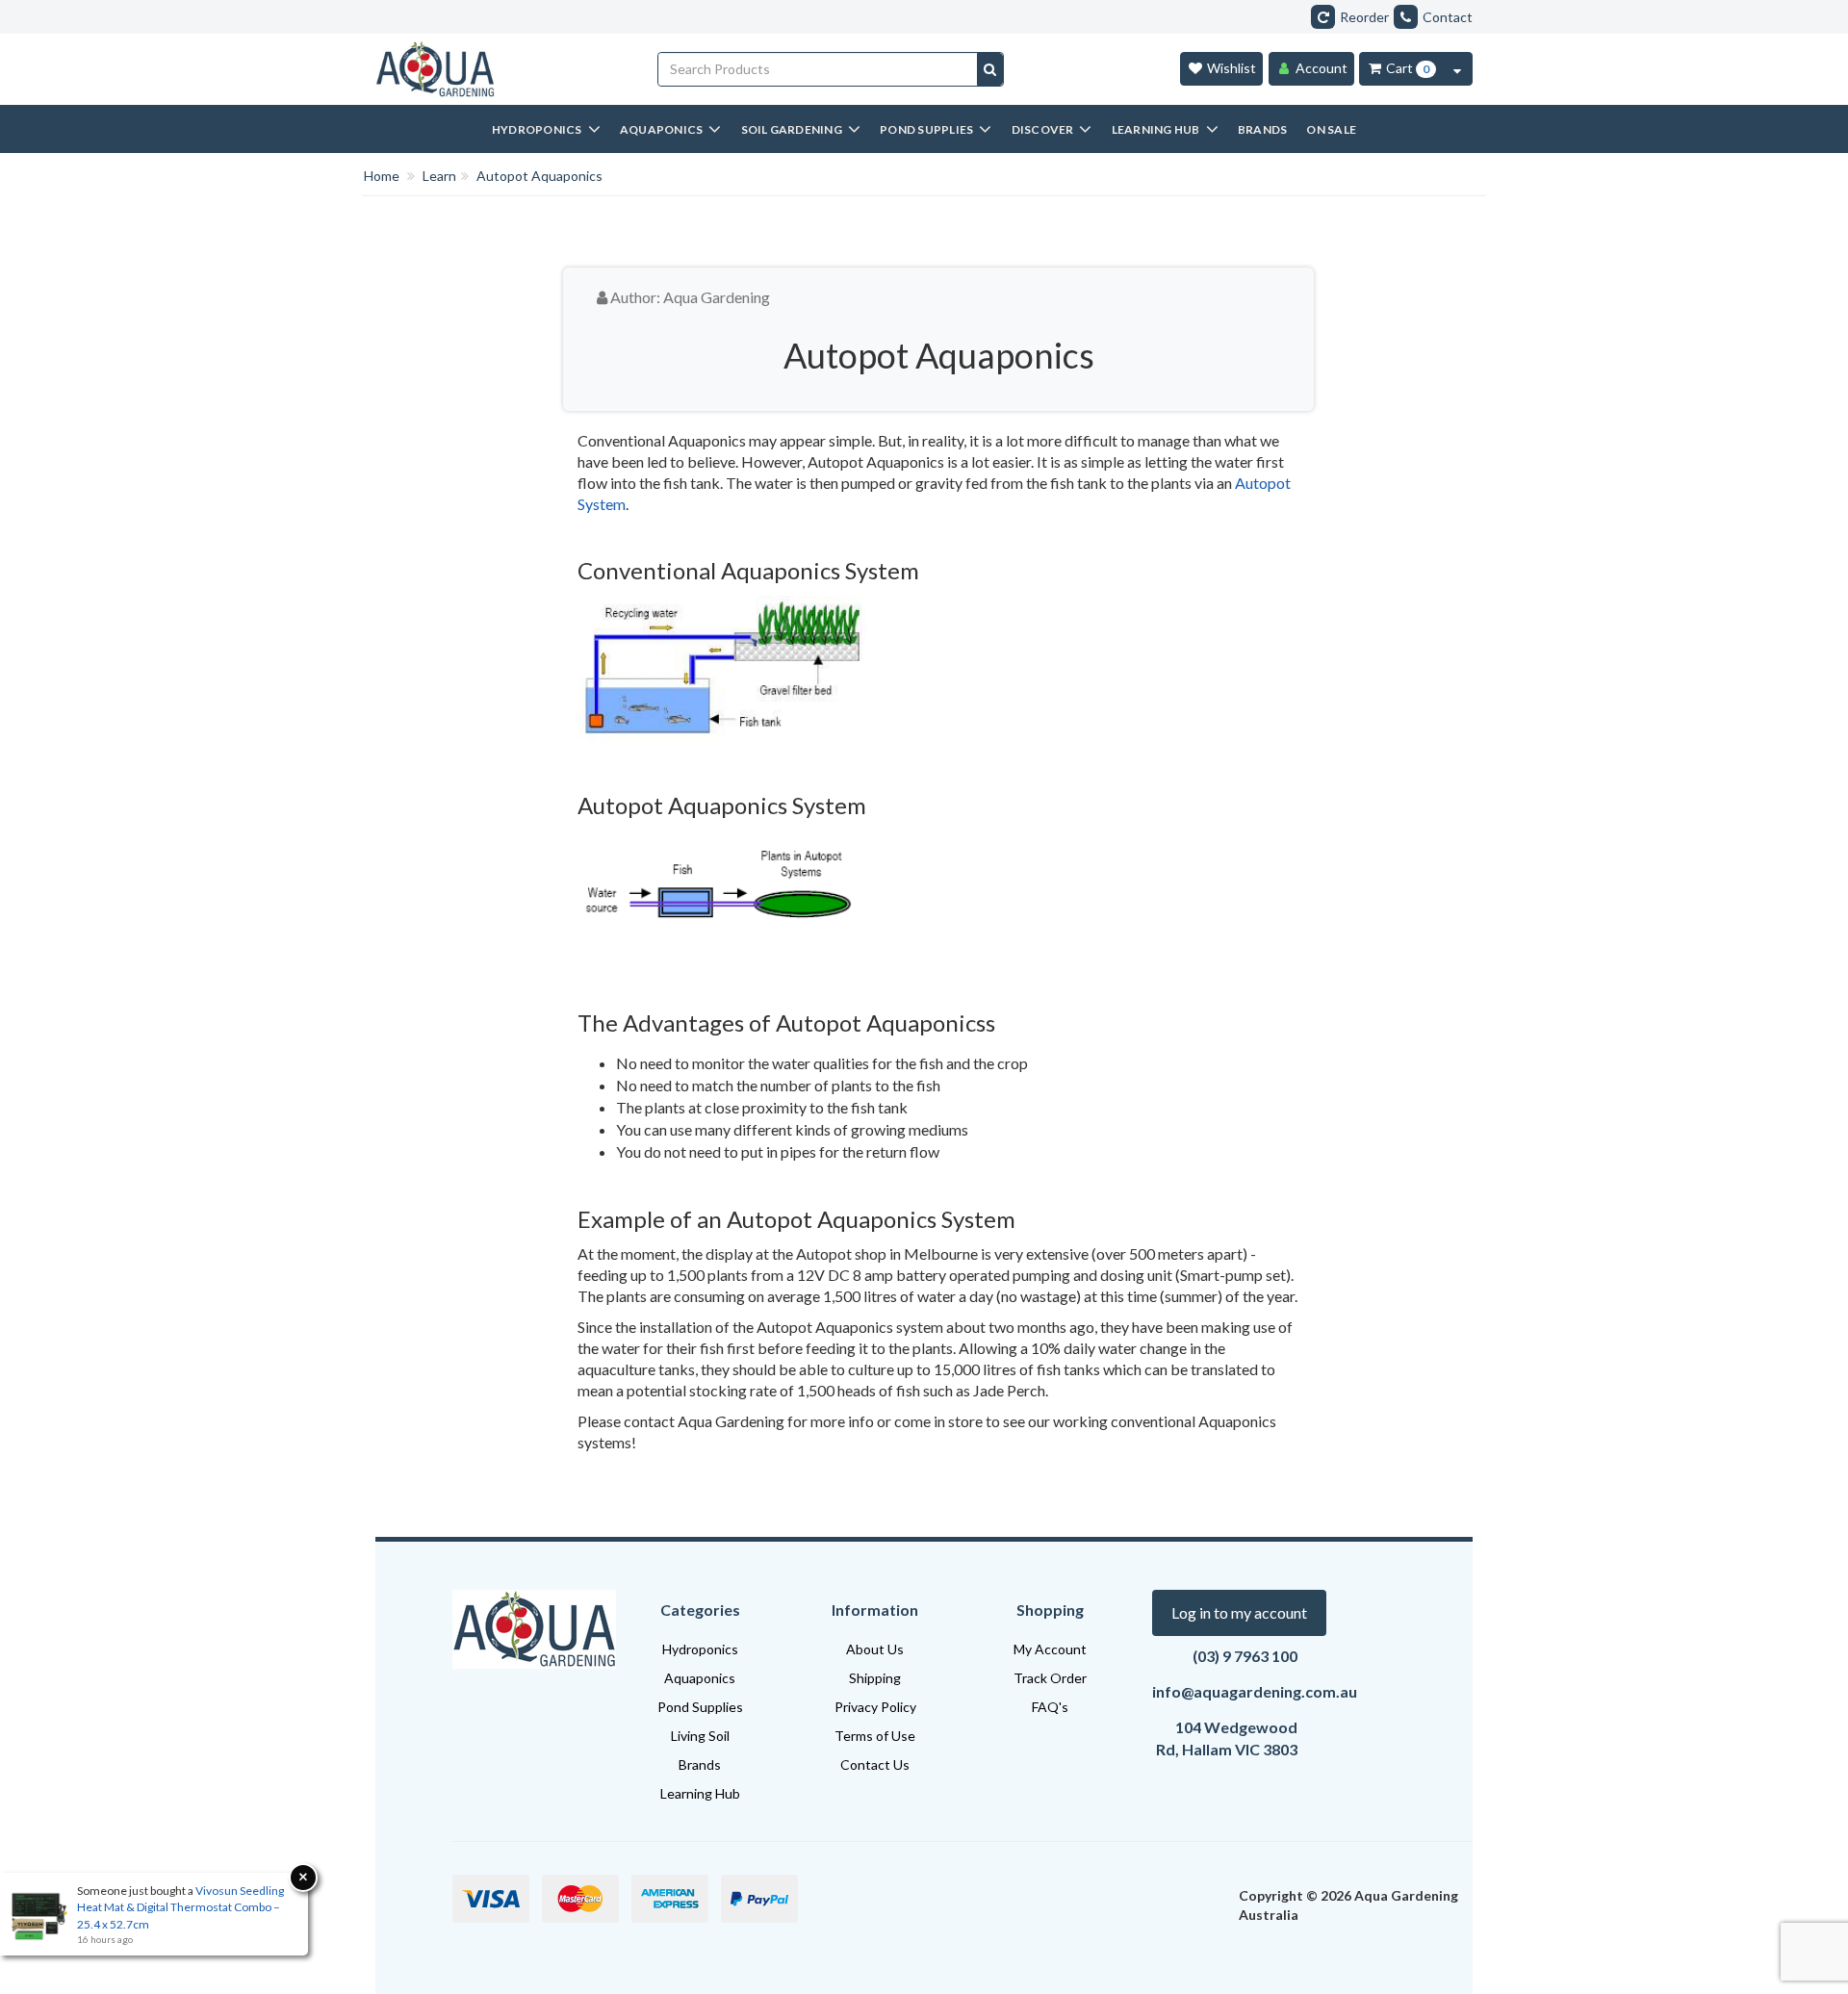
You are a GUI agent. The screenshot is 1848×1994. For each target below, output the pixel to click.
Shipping (875, 1678)
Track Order (1050, 1678)
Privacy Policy (875, 1707)
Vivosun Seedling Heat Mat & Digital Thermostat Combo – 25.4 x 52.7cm (180, 1907)
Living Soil (700, 1736)
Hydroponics (700, 1649)
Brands (700, 1764)
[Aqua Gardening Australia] (502, 69)
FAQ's (1050, 1707)
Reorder (1364, 17)
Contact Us (875, 1764)
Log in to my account (1239, 1612)
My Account (1050, 1649)
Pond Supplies (700, 1707)
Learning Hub (700, 1793)
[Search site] (990, 69)
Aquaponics (700, 1678)
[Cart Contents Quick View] (1457, 69)
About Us (875, 1649)
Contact (1448, 17)
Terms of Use (875, 1736)
